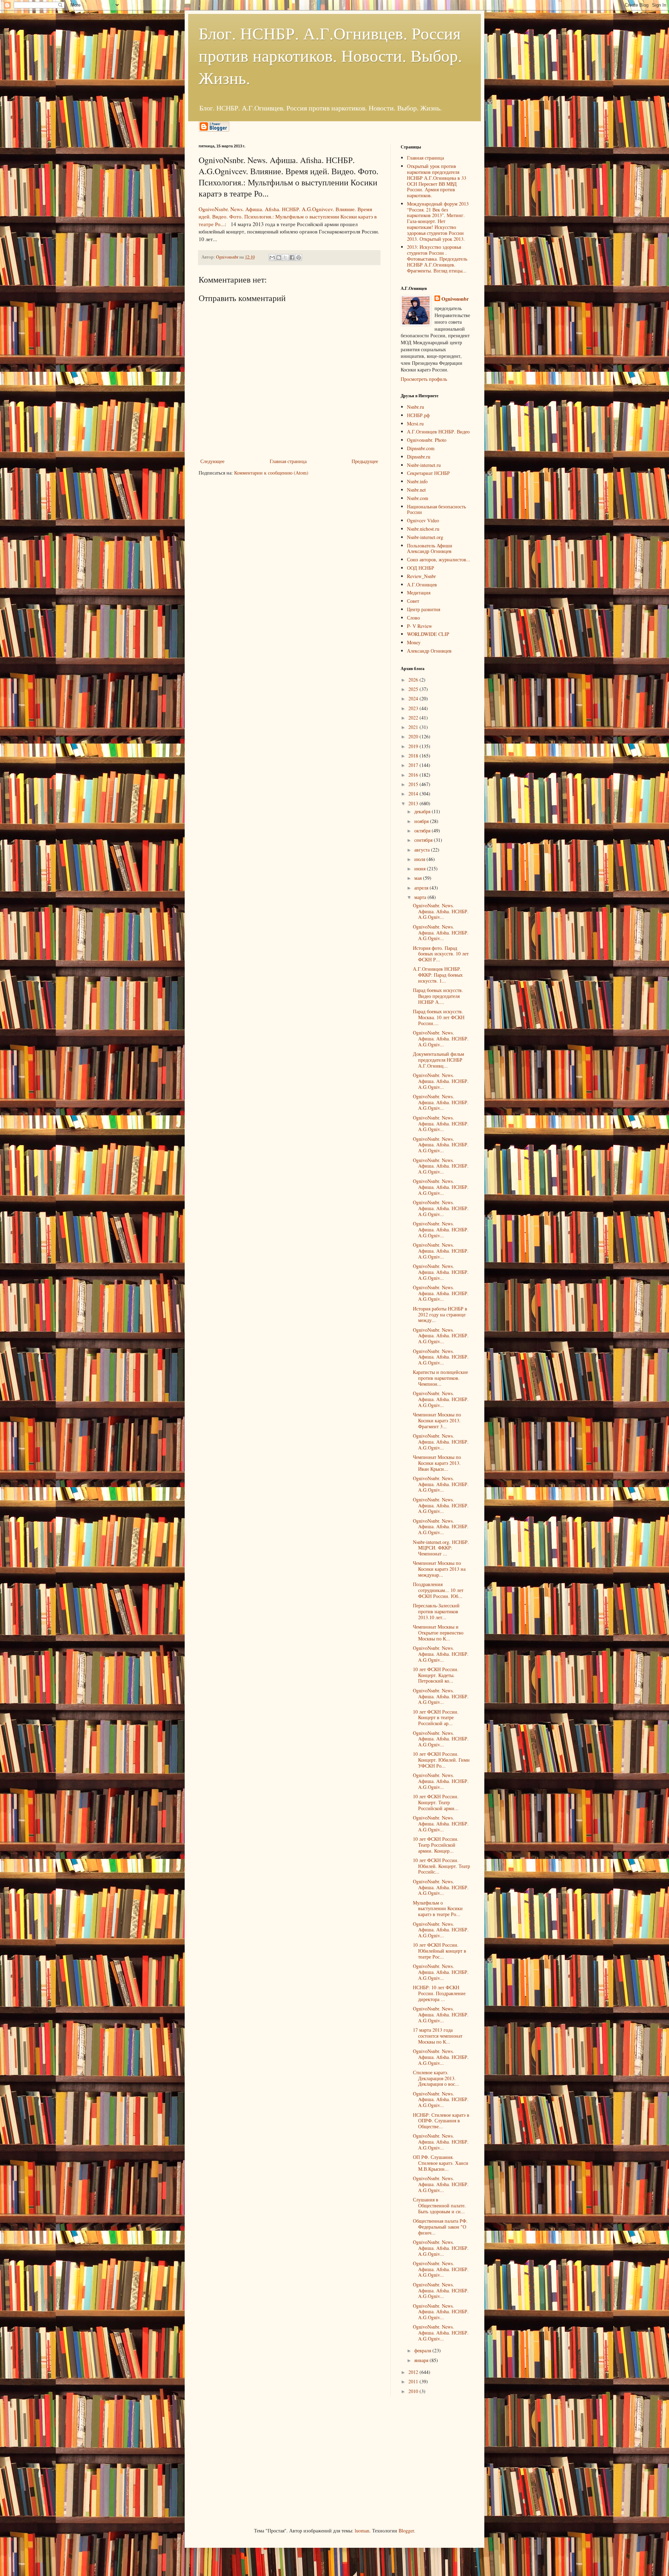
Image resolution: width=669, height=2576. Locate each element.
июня (421, 868)
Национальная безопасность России (436, 509)
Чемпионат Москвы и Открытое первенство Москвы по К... (438, 1633)
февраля (423, 2350)
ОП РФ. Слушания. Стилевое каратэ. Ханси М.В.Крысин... (441, 2163)
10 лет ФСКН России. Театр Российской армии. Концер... (436, 1845)
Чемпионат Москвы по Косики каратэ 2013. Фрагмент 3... (437, 1420)
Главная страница (288, 461)
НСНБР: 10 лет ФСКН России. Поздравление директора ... (439, 1993)
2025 (414, 689)
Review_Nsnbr (421, 576)
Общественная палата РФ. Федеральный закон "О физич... (440, 2227)
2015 (414, 784)
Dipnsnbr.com (421, 448)
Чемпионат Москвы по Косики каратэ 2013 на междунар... (439, 1569)
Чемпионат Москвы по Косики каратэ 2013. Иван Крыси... (437, 1463)
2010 (414, 2391)
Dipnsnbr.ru (419, 457)
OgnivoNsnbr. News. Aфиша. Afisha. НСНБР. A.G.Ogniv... (441, 911)
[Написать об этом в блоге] (279, 257)
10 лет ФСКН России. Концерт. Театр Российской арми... (436, 1802)
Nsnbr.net (416, 490)
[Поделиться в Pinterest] (299, 257)
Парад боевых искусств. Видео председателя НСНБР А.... (438, 996)
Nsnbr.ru (416, 407)
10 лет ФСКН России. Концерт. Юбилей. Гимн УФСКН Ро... (441, 1760)
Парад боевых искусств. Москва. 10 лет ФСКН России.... (439, 1017)
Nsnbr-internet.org (425, 537)
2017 (414, 765)
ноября (422, 821)
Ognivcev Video (423, 520)
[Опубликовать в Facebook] (292, 257)
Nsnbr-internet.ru (424, 465)
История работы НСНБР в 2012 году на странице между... (440, 1314)
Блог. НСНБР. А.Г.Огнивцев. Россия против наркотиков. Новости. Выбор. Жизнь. (330, 55)
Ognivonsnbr (455, 299)
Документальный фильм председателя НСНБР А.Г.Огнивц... (439, 1060)
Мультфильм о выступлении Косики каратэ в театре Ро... (438, 1909)
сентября (424, 840)
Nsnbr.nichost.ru (423, 529)
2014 (414, 794)
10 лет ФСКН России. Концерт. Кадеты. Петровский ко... (436, 1675)
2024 (414, 698)
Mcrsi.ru (415, 424)
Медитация (419, 593)
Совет (413, 601)
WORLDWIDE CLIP (428, 634)
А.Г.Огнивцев (422, 585)
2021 (414, 727)
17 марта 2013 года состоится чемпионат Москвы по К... (438, 2036)
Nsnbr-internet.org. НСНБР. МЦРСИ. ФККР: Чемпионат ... (441, 1548)
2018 (414, 756)
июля (420, 859)
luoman (362, 2531)
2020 (414, 736)
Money (414, 642)
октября (423, 831)
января (422, 2360)
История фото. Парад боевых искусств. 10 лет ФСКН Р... (441, 954)
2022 (414, 718)
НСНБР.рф (418, 415)
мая (419, 878)
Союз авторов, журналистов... (439, 559)
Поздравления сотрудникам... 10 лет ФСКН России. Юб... (438, 1590)
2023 (414, 708)
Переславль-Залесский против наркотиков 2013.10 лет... (436, 1611)
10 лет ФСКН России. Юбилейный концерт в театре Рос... (440, 1951)
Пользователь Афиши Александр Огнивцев (430, 548)
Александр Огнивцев (429, 651)
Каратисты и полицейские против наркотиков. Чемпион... (440, 1378)
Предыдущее (365, 461)
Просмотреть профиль (424, 379)
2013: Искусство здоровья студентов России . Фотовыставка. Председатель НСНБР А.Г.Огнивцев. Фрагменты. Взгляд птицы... (437, 259)
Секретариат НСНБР (428, 473)
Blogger (406, 2531)
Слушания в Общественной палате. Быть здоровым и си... (439, 2205)
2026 (414, 680)
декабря (423, 811)
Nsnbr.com (418, 498)
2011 (414, 2381)
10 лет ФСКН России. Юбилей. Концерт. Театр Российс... (441, 1866)
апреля (422, 888)
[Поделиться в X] (285, 257)
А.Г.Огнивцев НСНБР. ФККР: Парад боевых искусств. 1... (438, 975)
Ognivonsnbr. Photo (427, 440)
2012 (414, 2372)
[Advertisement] (251, 2461)
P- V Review (420, 626)
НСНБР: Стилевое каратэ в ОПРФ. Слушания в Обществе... (441, 2121)
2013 (414, 803)
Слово (413, 618)
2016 (414, 775)
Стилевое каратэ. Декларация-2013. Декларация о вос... (436, 2078)
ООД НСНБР (421, 568)
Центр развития (424, 609)
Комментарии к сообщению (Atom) (271, 473)
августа (423, 850)
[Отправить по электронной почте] (272, 257)
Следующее (212, 461)
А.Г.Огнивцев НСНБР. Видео (438, 432)
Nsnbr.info (417, 481)
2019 (414, 746)
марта (421, 897)
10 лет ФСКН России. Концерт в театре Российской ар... (436, 1718)
